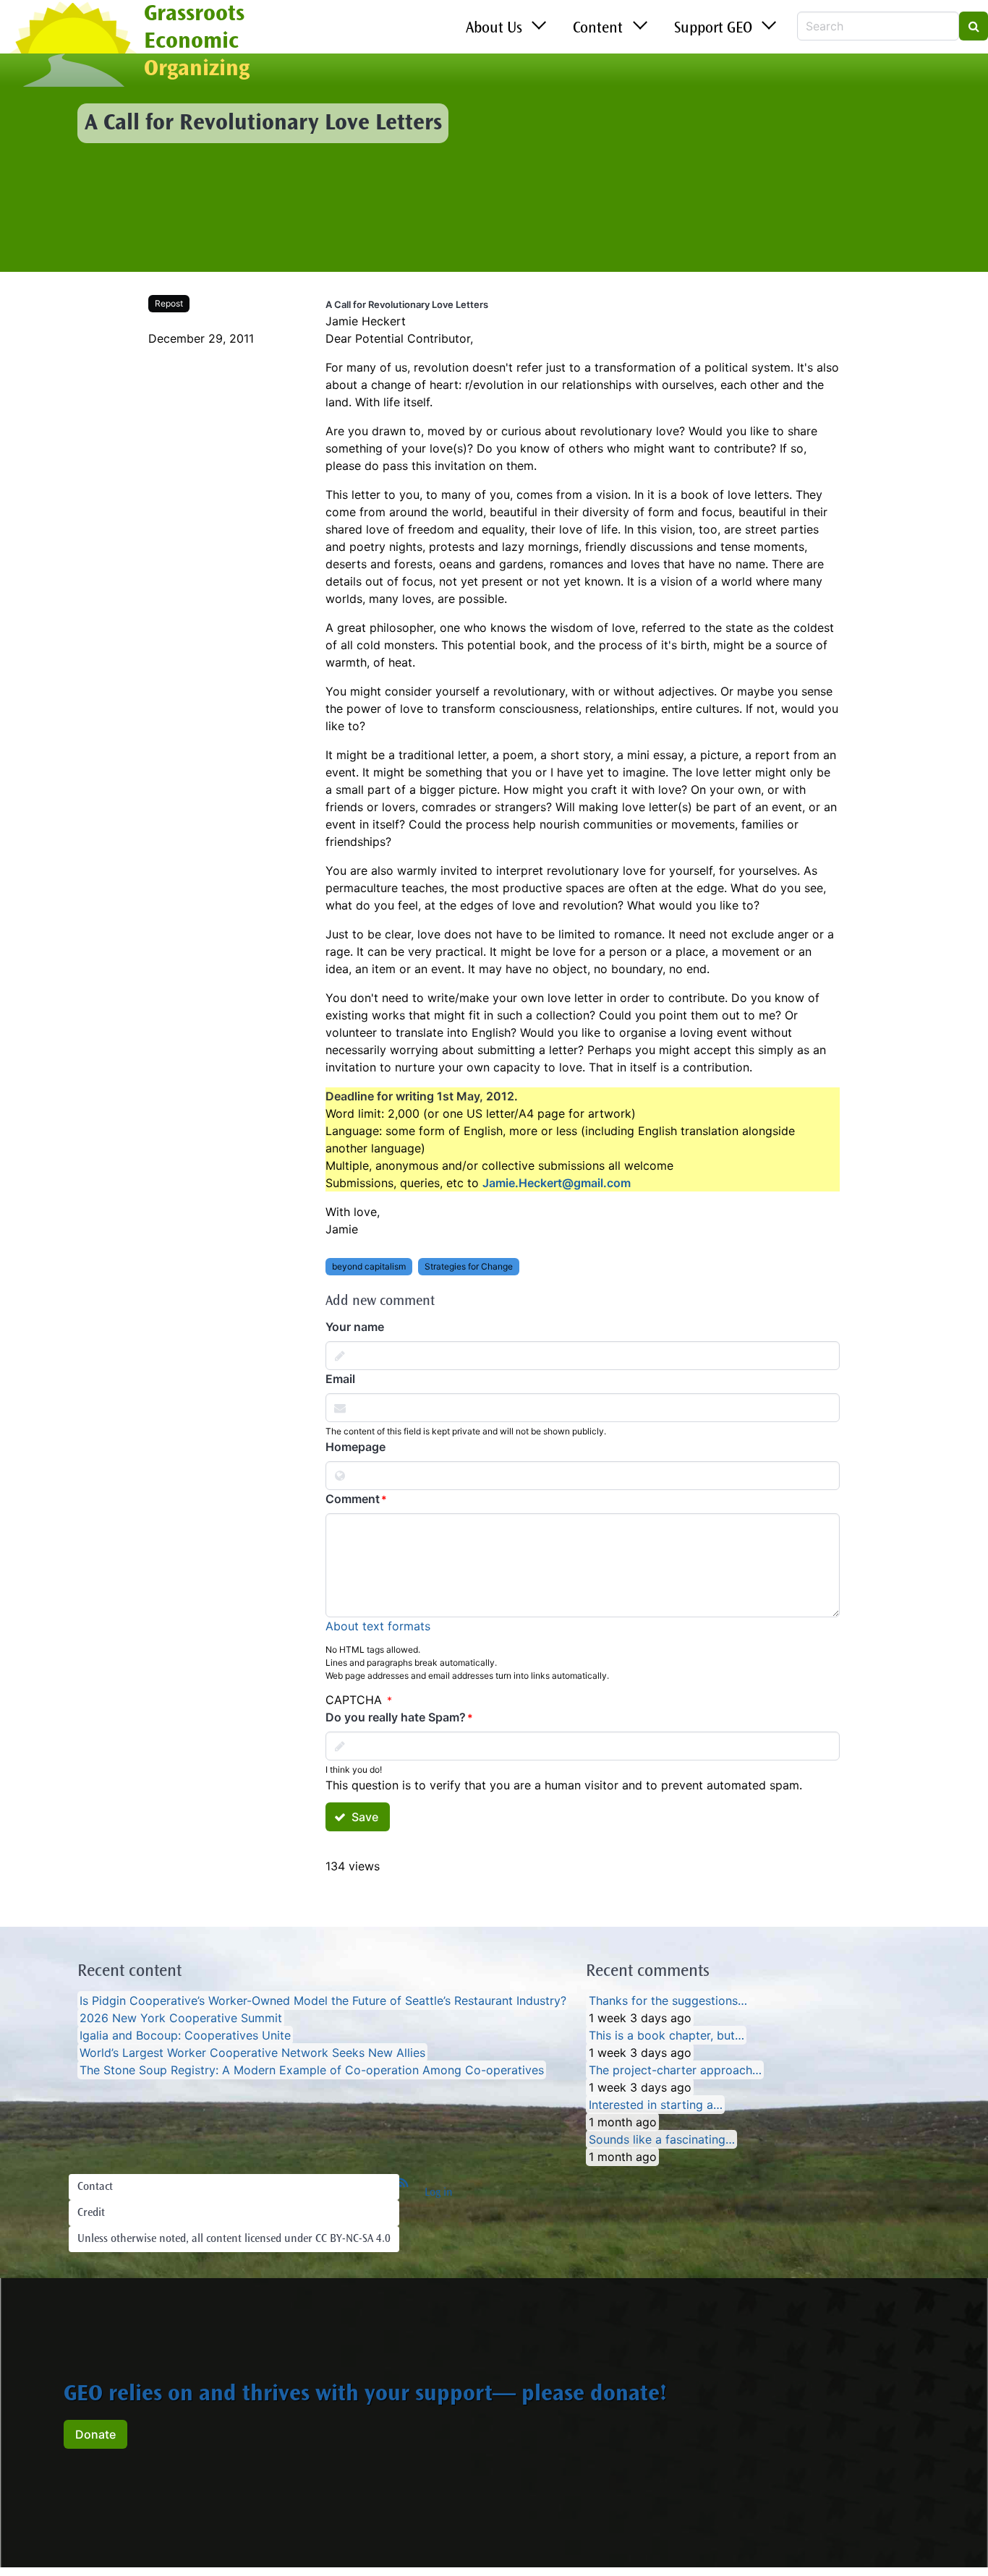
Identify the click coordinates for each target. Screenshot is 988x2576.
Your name (355, 1327)
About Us (494, 29)
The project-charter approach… (675, 2070)
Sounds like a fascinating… (662, 2139)
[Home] (72, 46)
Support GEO (713, 29)
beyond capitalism (369, 1266)
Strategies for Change (469, 1266)
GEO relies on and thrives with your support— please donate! (365, 2395)
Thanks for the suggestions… (668, 2001)
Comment (353, 1499)
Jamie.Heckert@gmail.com (557, 1183)
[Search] (974, 26)
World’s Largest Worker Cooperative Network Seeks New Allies (252, 2053)
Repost (169, 303)
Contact (95, 2187)
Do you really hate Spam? (396, 1717)
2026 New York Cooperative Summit (181, 2018)
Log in (439, 2193)
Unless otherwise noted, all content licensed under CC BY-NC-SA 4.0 (234, 2239)
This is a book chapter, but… (667, 2035)
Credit (91, 2213)
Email (340, 1379)
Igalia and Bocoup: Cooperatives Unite (185, 2035)
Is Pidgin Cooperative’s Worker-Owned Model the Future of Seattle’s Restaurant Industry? (323, 2001)
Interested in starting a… (656, 2105)
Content (598, 29)
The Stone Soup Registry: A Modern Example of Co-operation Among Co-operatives (312, 2070)
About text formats (378, 1626)
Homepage (355, 1447)
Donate (95, 2434)
